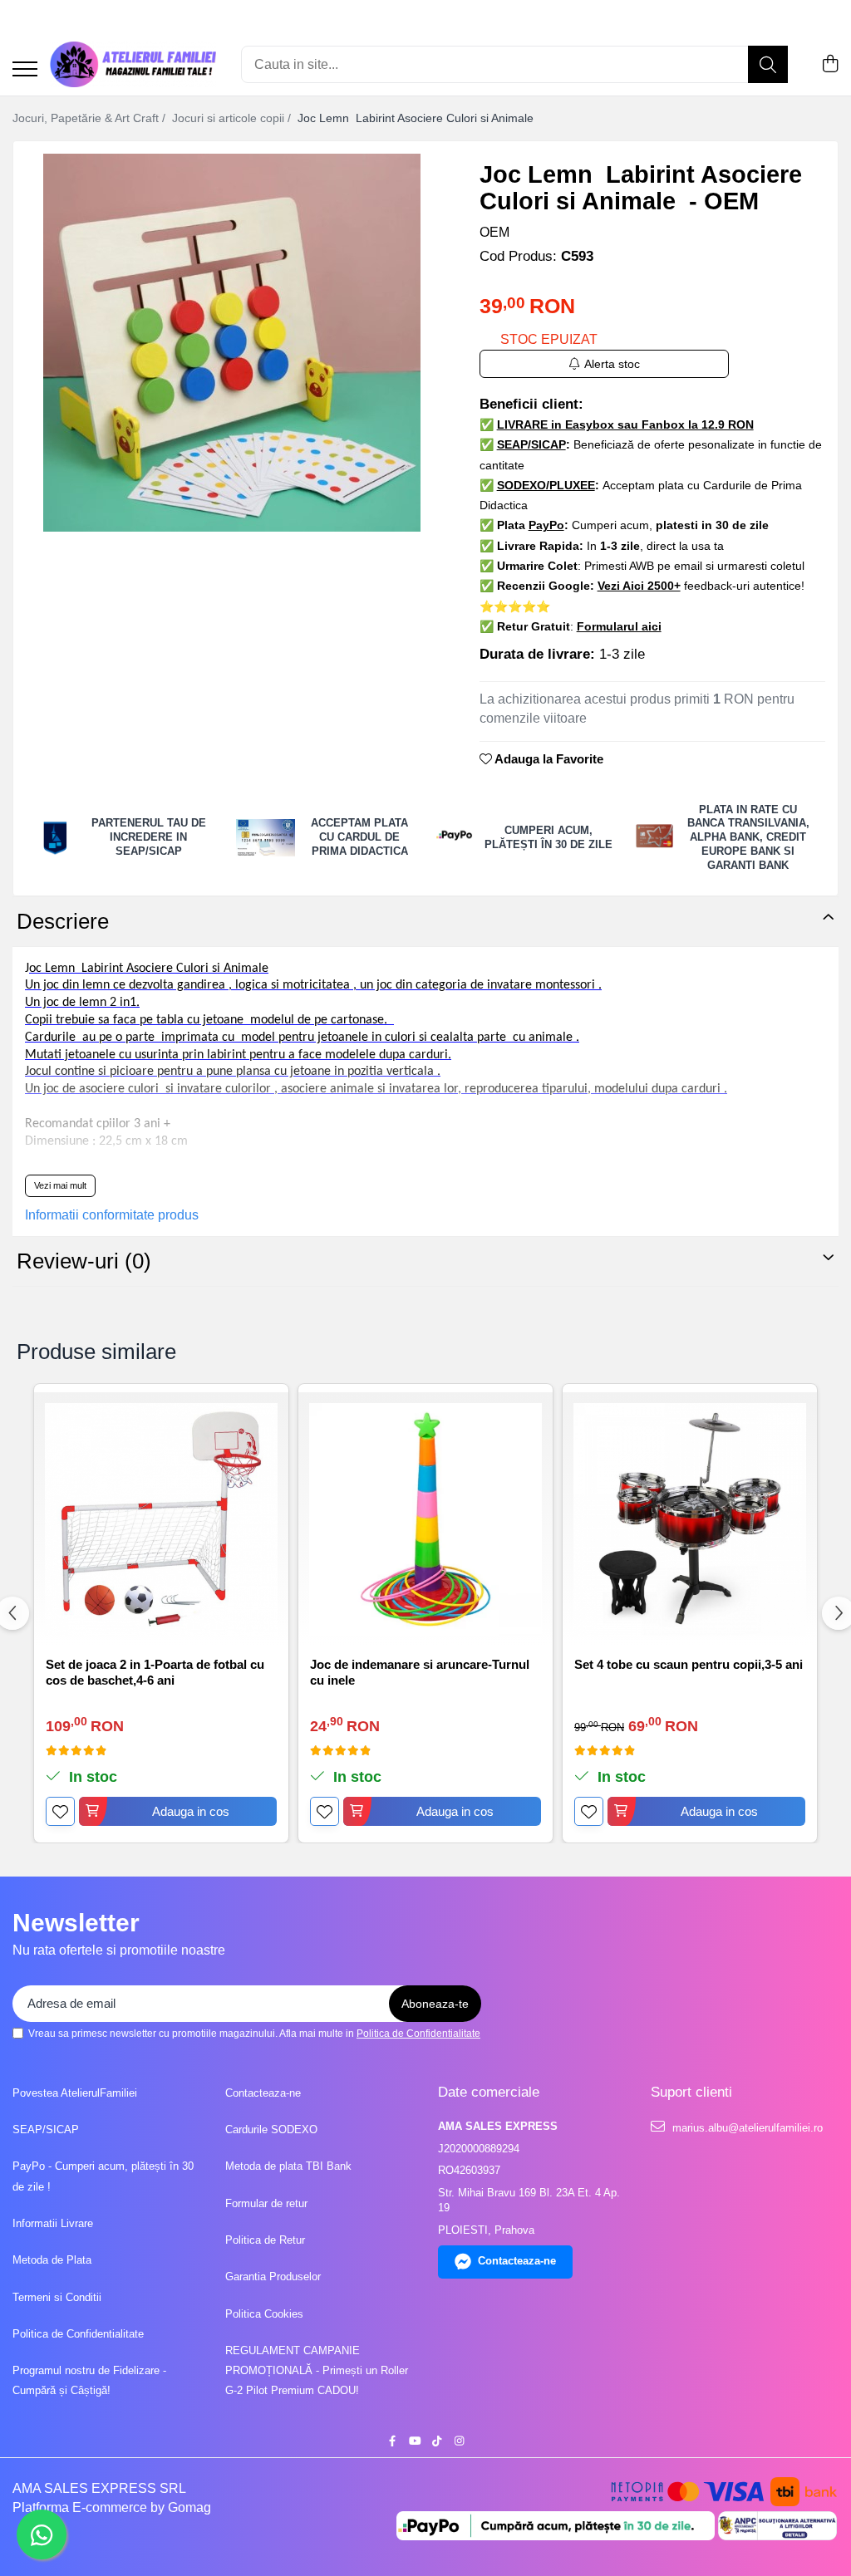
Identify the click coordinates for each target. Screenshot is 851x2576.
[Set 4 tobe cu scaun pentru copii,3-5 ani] (690, 1519)
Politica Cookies (264, 2314)
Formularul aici (619, 626)
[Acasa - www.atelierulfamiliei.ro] (133, 64)
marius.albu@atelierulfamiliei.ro (746, 2128)
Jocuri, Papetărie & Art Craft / (91, 118)
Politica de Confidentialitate (418, 2034)
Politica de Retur (265, 2240)
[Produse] (25, 70)
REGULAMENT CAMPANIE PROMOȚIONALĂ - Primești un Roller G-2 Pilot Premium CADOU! (317, 2371)
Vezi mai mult (60, 1185)
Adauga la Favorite (548, 759)
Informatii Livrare (53, 2223)
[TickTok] (437, 2442)
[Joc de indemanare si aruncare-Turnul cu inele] (425, 1519)
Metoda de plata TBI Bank (288, 2166)
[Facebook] (392, 2442)
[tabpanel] (232, 343)
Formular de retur (266, 2203)
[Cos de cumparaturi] (830, 65)
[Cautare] (768, 64)
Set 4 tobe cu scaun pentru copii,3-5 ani (689, 1664)
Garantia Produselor (273, 2277)
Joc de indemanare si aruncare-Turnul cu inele (420, 1673)
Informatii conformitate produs (112, 1215)
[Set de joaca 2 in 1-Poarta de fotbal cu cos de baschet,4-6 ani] (161, 1519)
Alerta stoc (612, 364)
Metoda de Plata (52, 2260)
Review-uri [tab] (84, 1261)
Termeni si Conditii (57, 2297)
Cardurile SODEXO (271, 2129)
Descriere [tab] (63, 921)
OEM (494, 232)
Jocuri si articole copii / (233, 118)
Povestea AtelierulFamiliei (75, 2093)
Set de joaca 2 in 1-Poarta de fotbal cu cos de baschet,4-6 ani (155, 1673)
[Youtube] (414, 2442)
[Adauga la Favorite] (60, 1811)
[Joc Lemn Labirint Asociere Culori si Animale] (232, 343)
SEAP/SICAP (46, 2129)
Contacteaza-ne (263, 2093)
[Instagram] (459, 2442)
